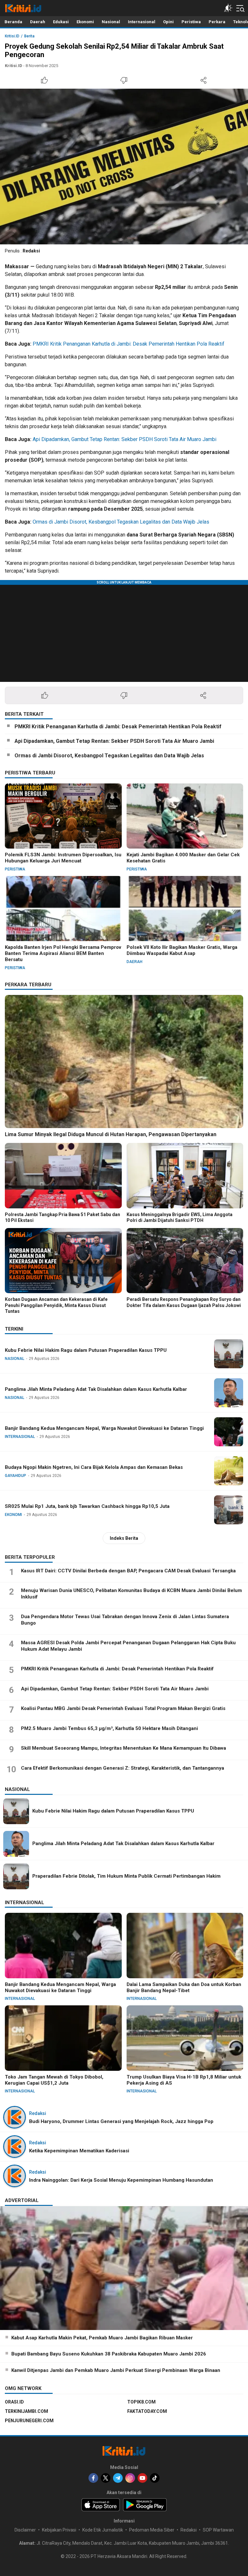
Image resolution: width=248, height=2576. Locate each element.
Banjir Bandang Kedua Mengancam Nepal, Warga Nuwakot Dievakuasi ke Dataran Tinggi (104, 1428)
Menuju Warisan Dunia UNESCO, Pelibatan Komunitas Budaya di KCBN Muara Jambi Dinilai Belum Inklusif (131, 1594)
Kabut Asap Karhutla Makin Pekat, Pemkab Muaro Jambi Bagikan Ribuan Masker (102, 2338)
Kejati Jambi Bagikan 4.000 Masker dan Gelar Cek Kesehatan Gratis (183, 858)
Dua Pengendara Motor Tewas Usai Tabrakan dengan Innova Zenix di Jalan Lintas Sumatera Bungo (125, 1620)
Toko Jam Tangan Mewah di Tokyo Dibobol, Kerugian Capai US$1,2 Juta (54, 2080)
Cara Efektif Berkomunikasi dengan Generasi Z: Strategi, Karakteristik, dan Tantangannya (123, 1768)
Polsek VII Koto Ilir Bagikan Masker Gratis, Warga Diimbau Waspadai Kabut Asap (182, 950)
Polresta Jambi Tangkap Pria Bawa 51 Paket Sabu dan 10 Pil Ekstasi (62, 1217)
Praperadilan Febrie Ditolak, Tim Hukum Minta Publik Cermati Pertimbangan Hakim (126, 1876)
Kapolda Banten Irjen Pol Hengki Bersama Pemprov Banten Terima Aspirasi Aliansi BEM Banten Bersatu (63, 953)
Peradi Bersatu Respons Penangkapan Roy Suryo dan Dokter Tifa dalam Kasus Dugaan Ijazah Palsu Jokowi (184, 1302)
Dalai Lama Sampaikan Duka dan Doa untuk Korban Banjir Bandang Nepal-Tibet (184, 1987)
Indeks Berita (124, 1538)
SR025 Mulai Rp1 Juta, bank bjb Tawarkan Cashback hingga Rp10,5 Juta (87, 1506)
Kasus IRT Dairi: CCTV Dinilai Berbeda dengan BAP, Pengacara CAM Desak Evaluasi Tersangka (128, 1571)
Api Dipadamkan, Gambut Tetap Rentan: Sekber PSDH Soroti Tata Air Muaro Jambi (124, 439)
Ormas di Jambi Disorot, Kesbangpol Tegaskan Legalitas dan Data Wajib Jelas (121, 522)
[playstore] (145, 2505)
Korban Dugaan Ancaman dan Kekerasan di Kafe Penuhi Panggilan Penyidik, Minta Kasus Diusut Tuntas (56, 1305)
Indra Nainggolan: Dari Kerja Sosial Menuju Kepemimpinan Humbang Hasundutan (121, 2180)
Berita (29, 36)
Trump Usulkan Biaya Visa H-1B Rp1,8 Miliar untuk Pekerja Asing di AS (184, 2080)
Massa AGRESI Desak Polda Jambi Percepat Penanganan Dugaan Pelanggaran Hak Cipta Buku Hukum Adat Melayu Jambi (128, 1646)
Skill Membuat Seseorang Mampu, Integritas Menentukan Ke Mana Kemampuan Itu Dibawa (124, 1748)
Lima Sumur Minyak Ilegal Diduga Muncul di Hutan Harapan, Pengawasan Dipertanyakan (111, 1134)
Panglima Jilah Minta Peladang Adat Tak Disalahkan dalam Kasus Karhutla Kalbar (96, 1389)
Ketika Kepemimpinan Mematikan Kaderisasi (79, 2151)
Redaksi (31, 251)
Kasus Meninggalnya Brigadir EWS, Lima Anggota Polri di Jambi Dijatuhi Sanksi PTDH (180, 1217)
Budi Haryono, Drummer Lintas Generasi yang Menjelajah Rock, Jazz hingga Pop (121, 2121)
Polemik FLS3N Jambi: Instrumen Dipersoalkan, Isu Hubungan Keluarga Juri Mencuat (63, 858)
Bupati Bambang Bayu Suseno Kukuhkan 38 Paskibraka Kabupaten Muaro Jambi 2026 (109, 2354)
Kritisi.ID (12, 36)
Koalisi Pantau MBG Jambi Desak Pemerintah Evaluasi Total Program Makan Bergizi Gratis (123, 1708)
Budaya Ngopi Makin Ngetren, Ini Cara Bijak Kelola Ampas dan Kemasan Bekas (94, 1467)
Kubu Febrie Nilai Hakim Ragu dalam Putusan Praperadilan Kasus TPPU (86, 1350)
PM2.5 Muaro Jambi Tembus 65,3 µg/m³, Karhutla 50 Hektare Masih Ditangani (109, 1728)
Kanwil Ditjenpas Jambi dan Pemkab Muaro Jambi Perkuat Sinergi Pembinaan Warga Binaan (116, 2370)
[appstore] (101, 2505)
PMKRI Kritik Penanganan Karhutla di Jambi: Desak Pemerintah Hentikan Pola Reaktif (129, 344)
